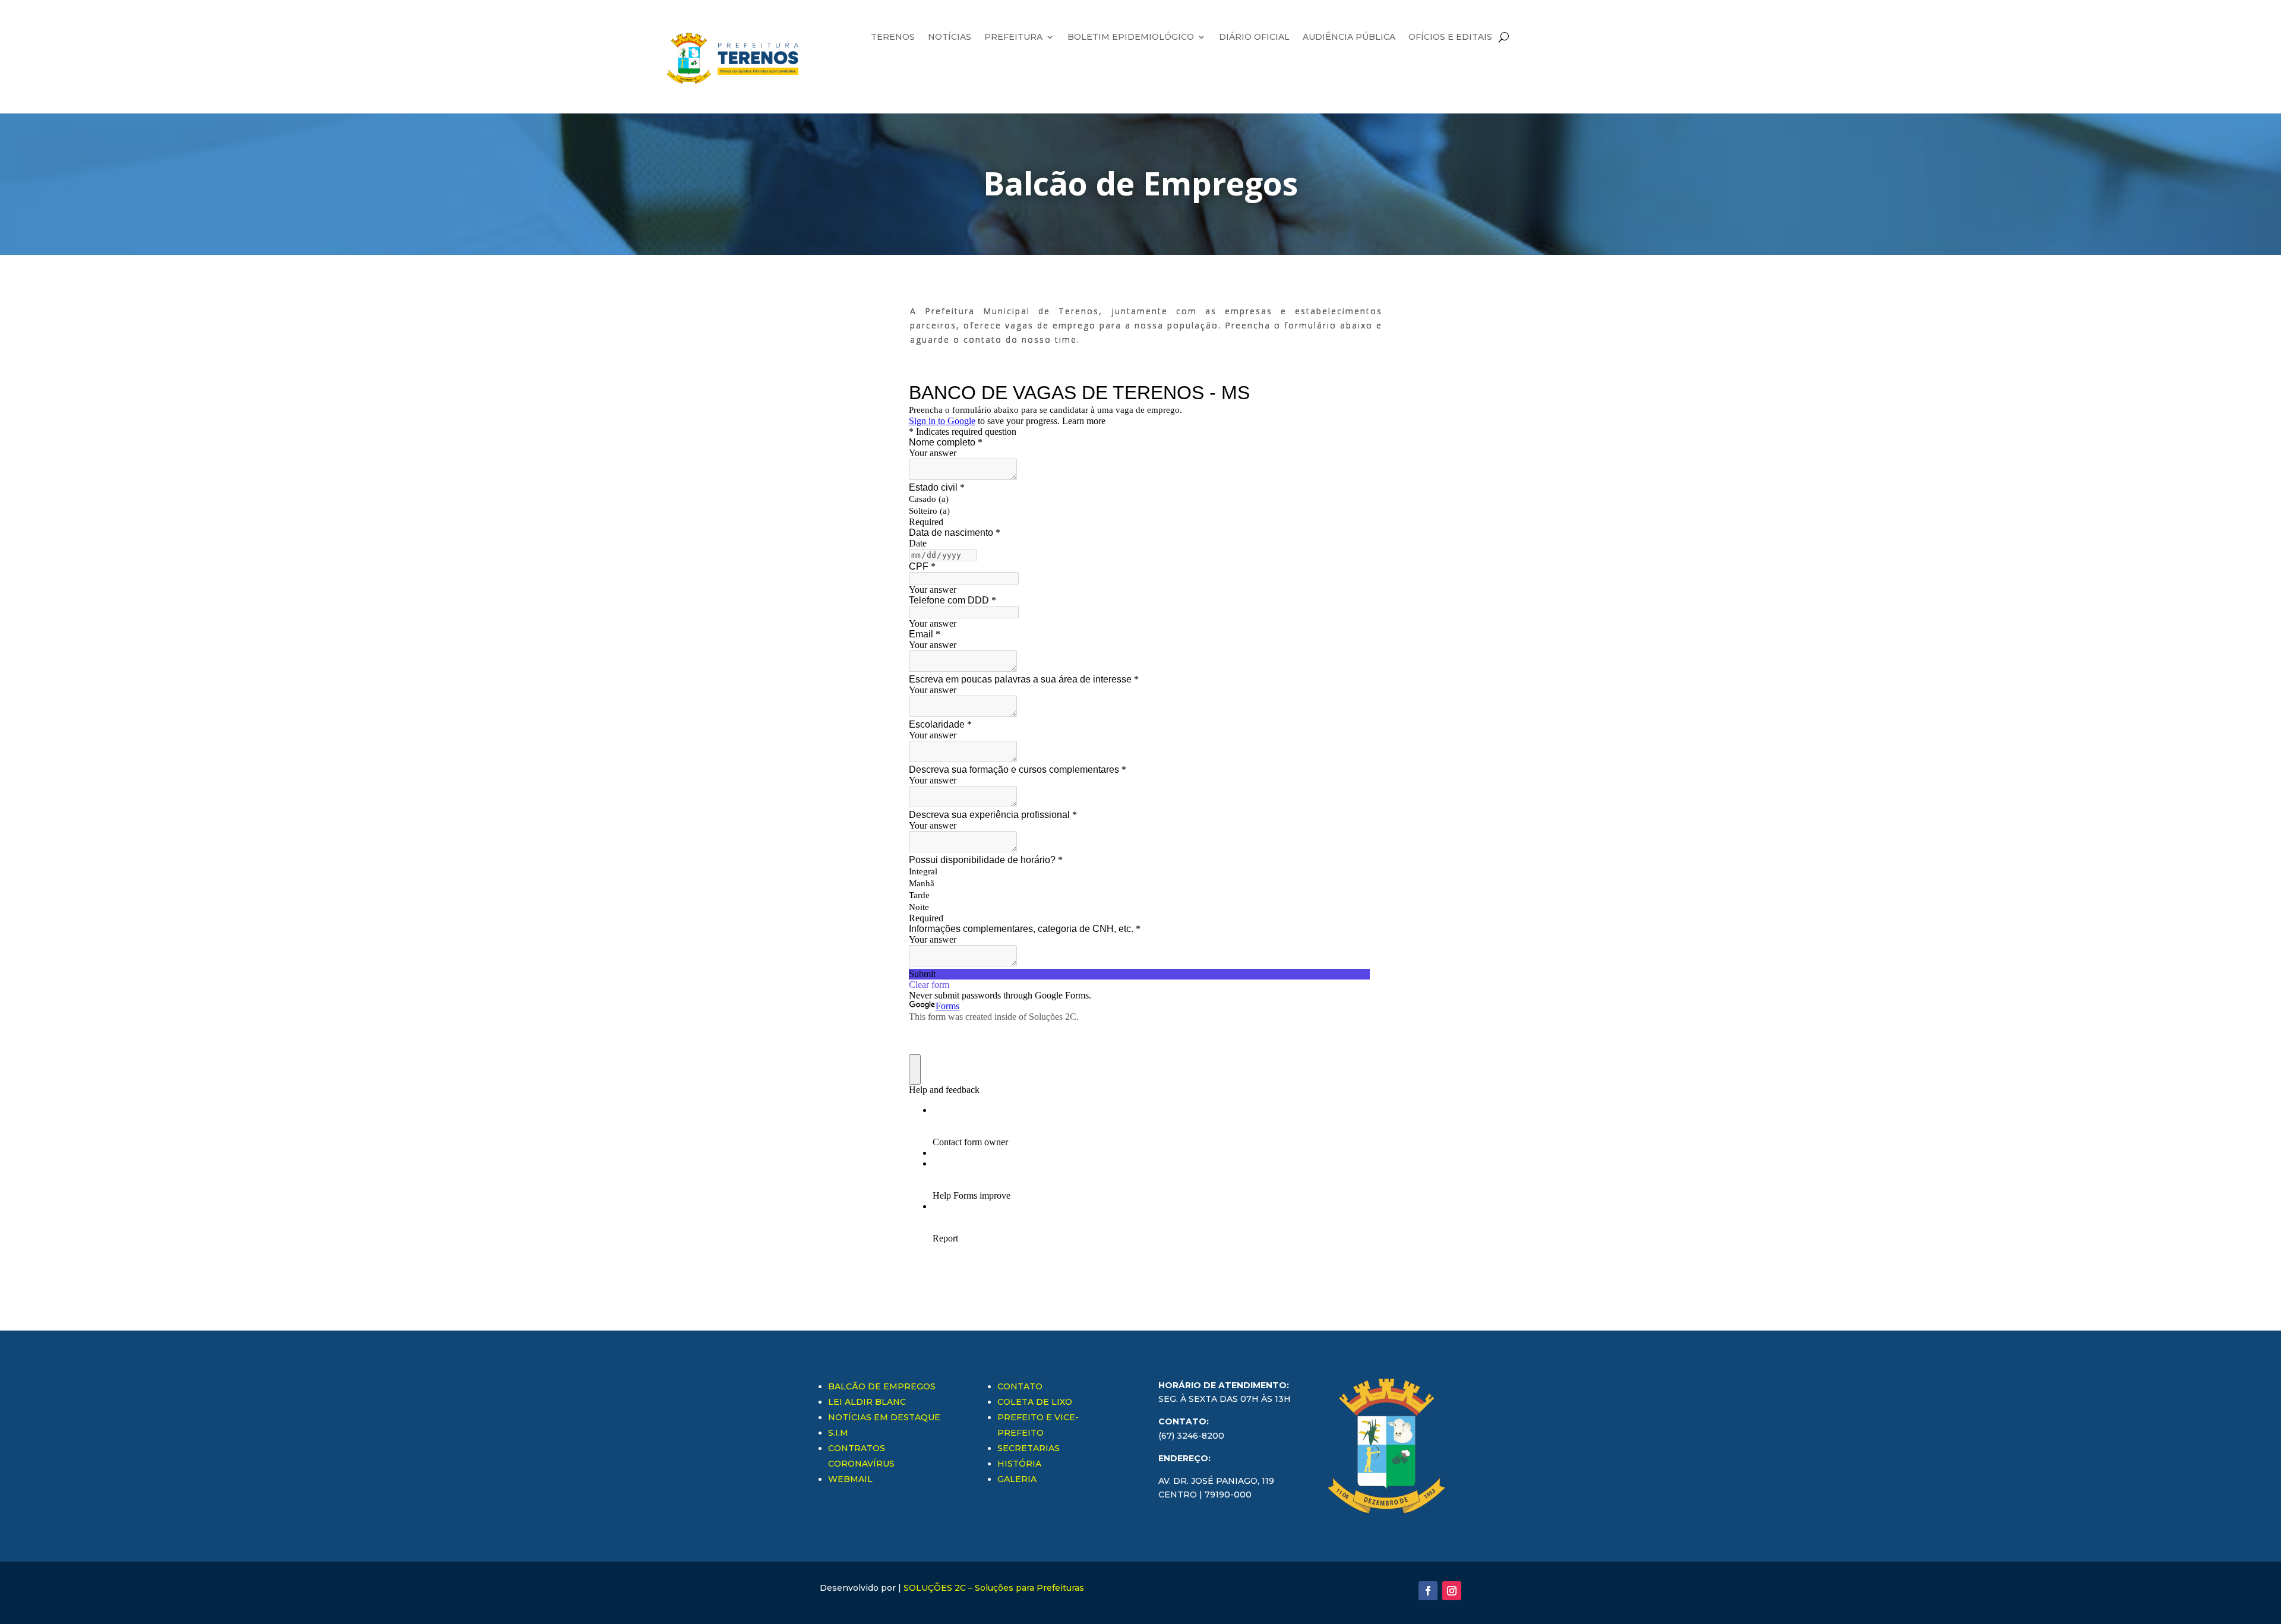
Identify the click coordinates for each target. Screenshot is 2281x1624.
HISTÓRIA (1019, 1464)
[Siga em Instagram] (1452, 1591)
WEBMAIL (850, 1479)
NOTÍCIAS (950, 37)
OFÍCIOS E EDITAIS (1450, 37)
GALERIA (1017, 1479)
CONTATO (1020, 1386)
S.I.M (838, 1433)
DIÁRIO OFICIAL (1254, 37)
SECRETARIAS (1029, 1448)
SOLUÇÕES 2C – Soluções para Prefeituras (994, 1588)
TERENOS (893, 37)
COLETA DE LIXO (1035, 1402)
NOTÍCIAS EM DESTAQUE (884, 1417)
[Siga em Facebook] (1428, 1591)
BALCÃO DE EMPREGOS (882, 1386)
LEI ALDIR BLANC (867, 1402)
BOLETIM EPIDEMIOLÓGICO (1131, 37)
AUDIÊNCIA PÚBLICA (1349, 37)
